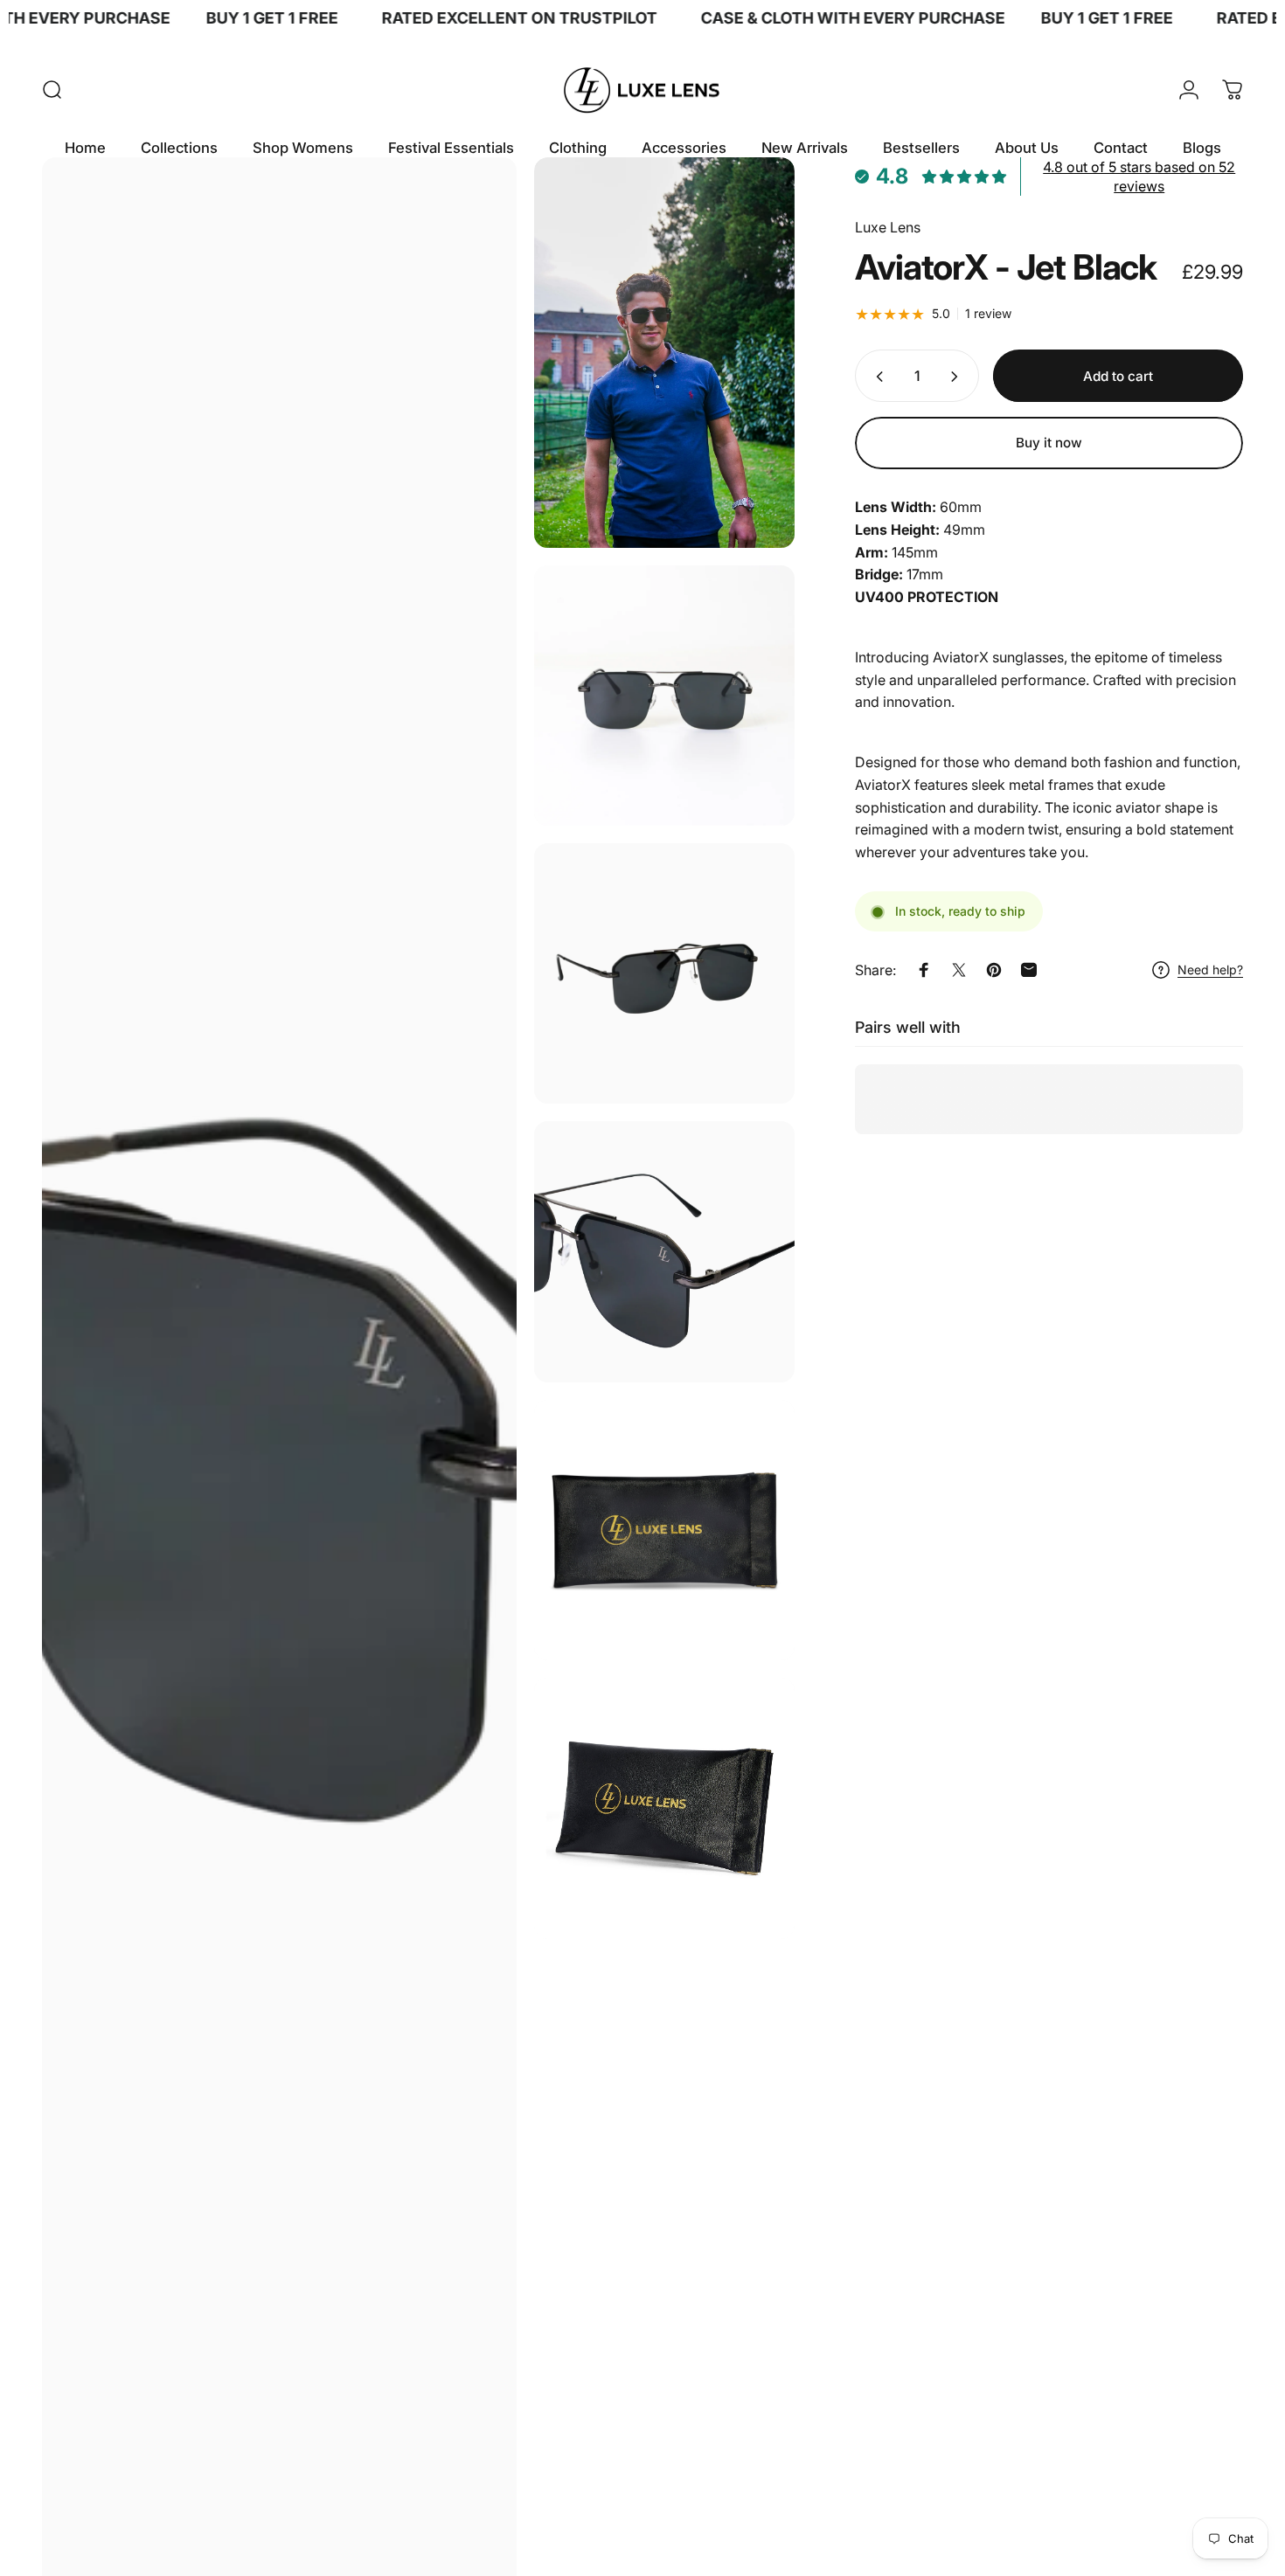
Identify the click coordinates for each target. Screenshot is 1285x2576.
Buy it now (1049, 443)
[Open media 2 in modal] (664, 352)
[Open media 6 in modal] (664, 1530)
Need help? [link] (1210, 970)
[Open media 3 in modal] (664, 696)
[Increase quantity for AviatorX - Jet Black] (958, 377)
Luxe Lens (888, 228)
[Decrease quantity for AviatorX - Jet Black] (876, 377)
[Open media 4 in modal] (664, 973)
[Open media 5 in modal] (664, 1251)
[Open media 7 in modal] (664, 1808)
